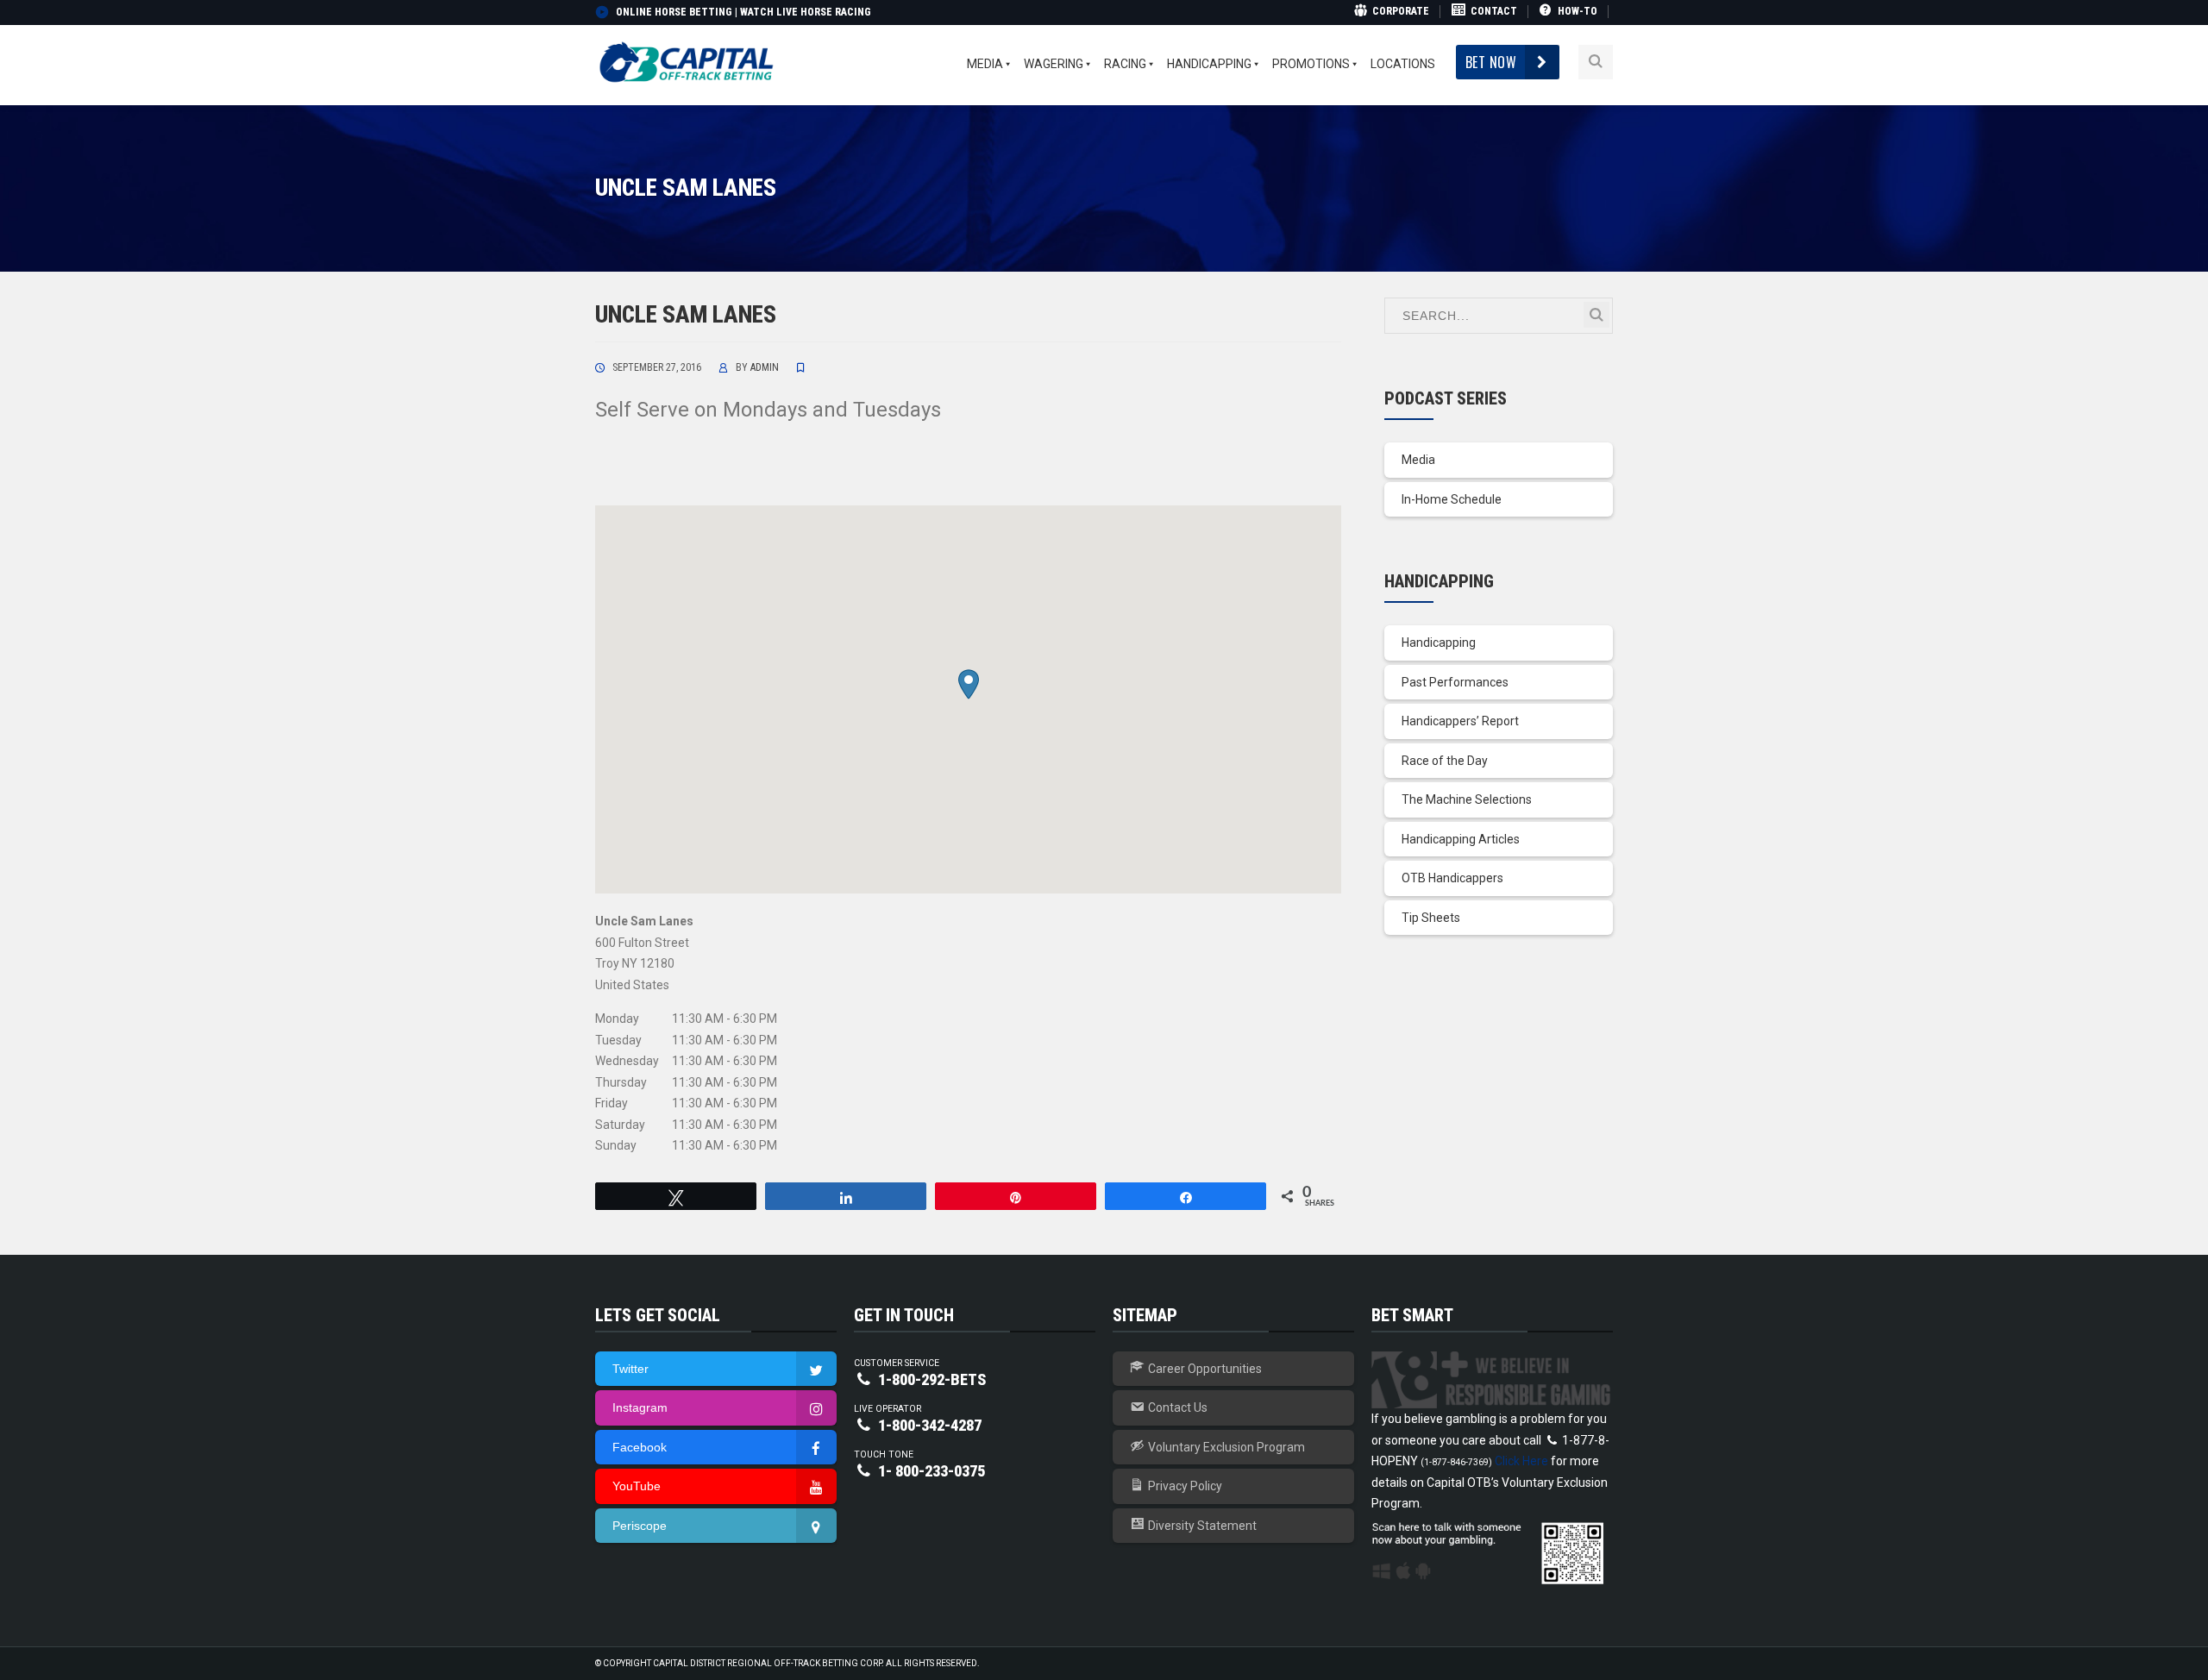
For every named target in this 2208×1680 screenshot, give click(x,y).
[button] (969, 684)
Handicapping (1439, 643)
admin (765, 367)
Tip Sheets (1431, 918)
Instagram (640, 1407)
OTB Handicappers (1452, 878)
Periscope (640, 1526)
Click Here (1521, 1461)
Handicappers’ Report (1460, 721)
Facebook (640, 1447)
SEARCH (1596, 315)
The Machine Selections (1467, 799)
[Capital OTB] (688, 61)
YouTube (637, 1486)
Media (1418, 460)
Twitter (630, 1369)
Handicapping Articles (1461, 839)
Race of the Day (1445, 761)
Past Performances (1455, 682)
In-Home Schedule (1452, 499)
